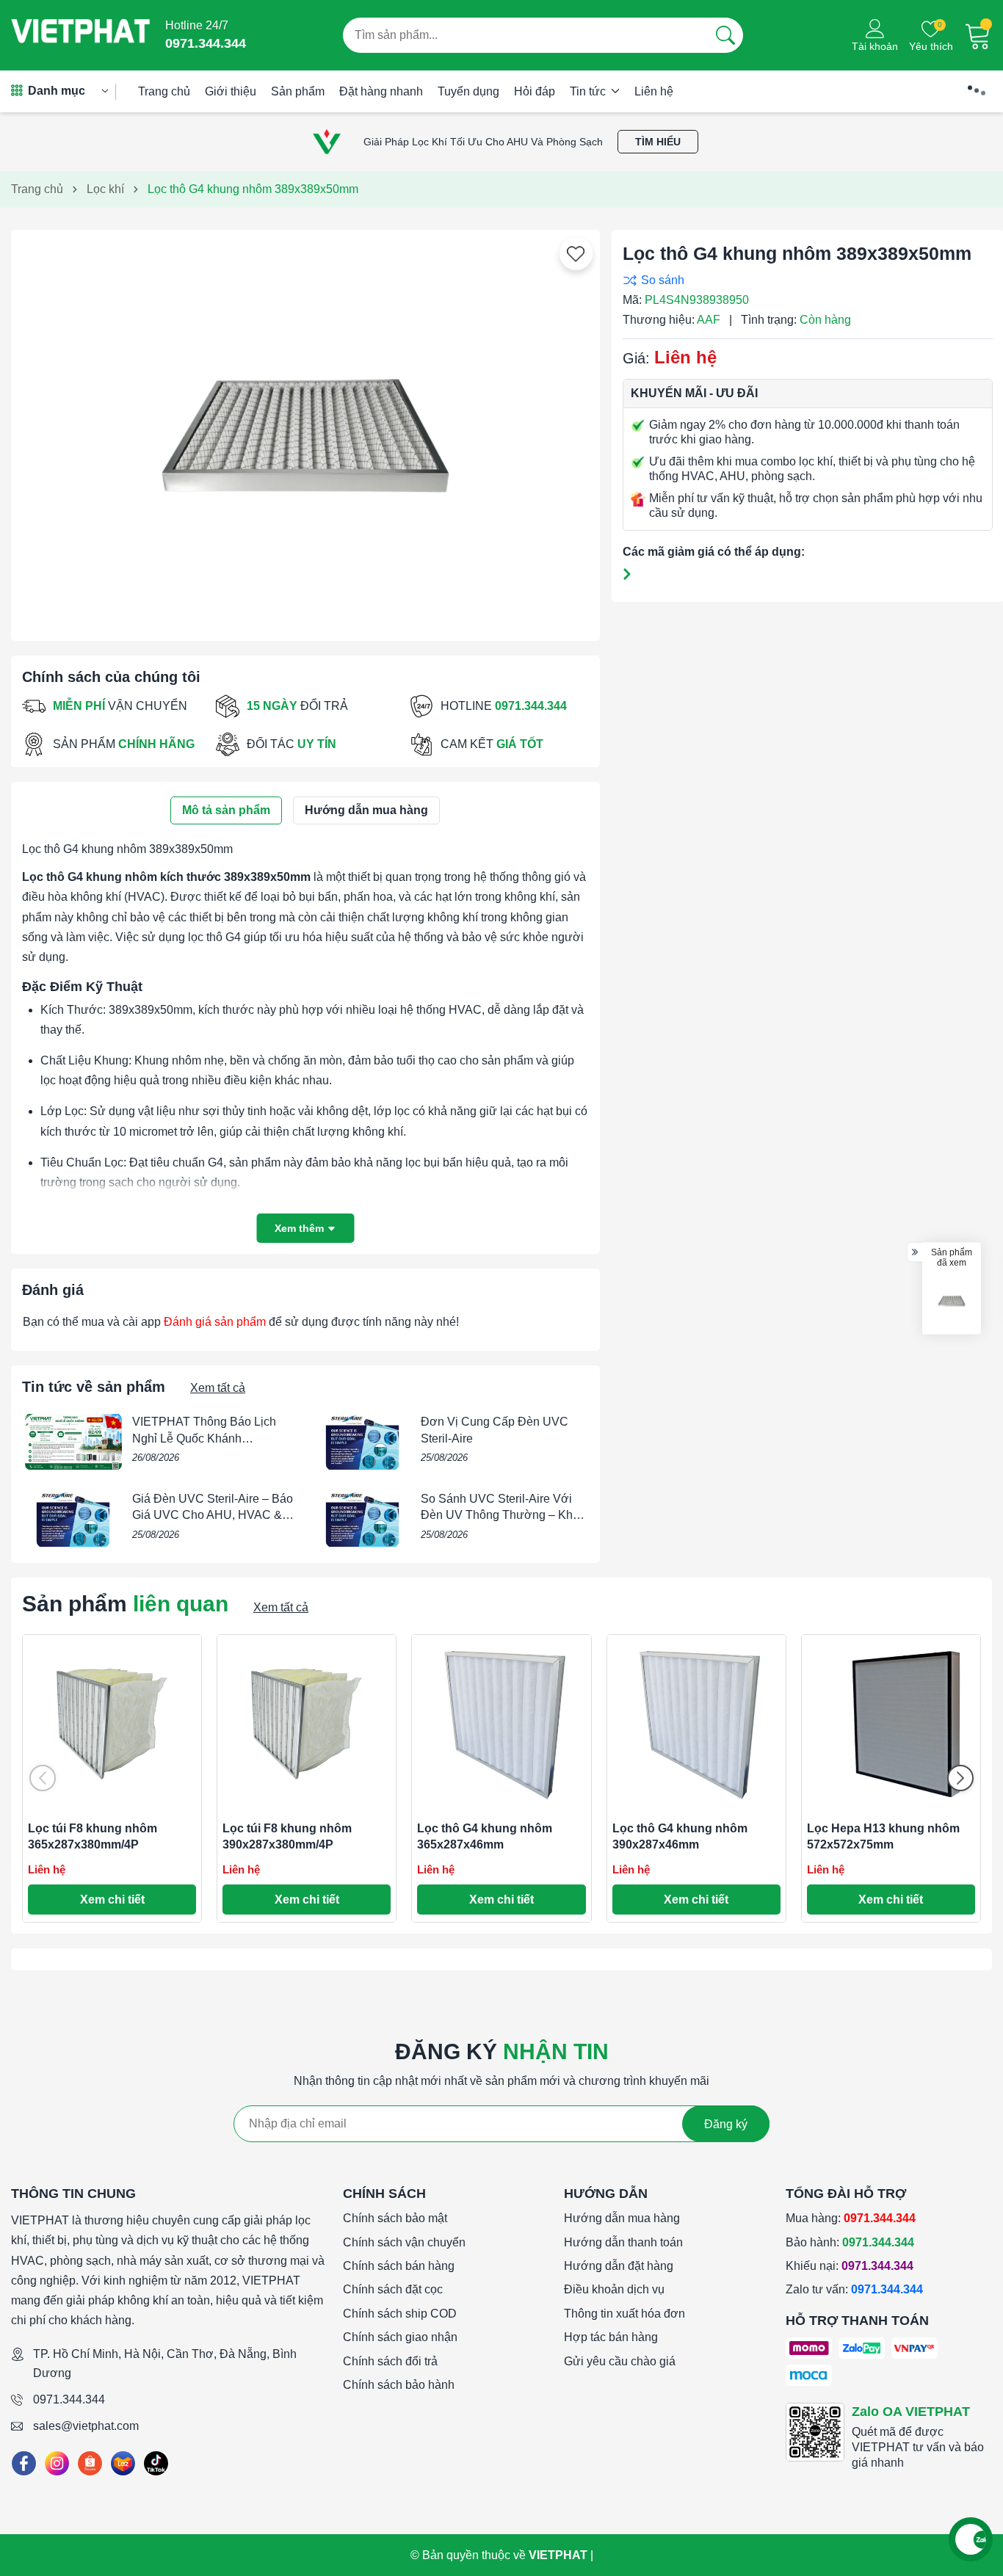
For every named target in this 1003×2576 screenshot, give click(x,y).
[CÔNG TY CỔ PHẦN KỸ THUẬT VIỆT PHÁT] (81, 35)
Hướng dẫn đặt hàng (619, 2266)
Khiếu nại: (850, 2266)
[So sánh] (804, 280)
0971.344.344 (69, 2399)
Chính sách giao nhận (400, 2337)
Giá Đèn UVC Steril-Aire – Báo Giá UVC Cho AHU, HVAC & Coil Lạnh (213, 1515)
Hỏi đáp (535, 91)
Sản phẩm (298, 91)
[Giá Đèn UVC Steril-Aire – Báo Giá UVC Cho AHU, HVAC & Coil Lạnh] (73, 1519)
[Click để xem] (305, 429)
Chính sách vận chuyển (404, 2242)
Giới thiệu (231, 91)
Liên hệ (654, 91)
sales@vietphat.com (86, 2426)
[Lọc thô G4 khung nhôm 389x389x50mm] (952, 1300)
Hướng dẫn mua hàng (622, 2218)
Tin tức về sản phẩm (94, 1387)
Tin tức (589, 91)
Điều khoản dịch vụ (614, 2289)
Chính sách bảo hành (399, 2385)
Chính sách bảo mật (395, 2218)
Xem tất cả (218, 1388)
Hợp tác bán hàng (611, 2337)
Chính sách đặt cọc (393, 2289)
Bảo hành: (850, 2242)
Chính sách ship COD (400, 2314)
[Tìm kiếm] (725, 35)
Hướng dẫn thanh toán (623, 2242)
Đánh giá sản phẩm (215, 1322)
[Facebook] (24, 2463)
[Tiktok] (156, 2463)
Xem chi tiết (112, 1900)
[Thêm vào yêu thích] (576, 254)
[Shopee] (90, 2463)
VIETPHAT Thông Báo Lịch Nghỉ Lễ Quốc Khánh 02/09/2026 (204, 1438)
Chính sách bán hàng (399, 2266)
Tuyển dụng (468, 91)
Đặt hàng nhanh (381, 91)
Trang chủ (164, 91)
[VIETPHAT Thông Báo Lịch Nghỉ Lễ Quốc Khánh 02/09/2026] (73, 1442)
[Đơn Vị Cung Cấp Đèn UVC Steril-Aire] (362, 1442)
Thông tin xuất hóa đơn (624, 2314)
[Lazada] (123, 2463)
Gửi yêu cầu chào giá (620, 2361)
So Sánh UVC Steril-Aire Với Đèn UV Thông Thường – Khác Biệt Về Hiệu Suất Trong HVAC (503, 1515)
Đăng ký (726, 2124)
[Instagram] (57, 2463)
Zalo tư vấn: (854, 2289)
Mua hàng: (851, 2218)
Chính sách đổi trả (390, 2361)
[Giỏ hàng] (978, 35)
